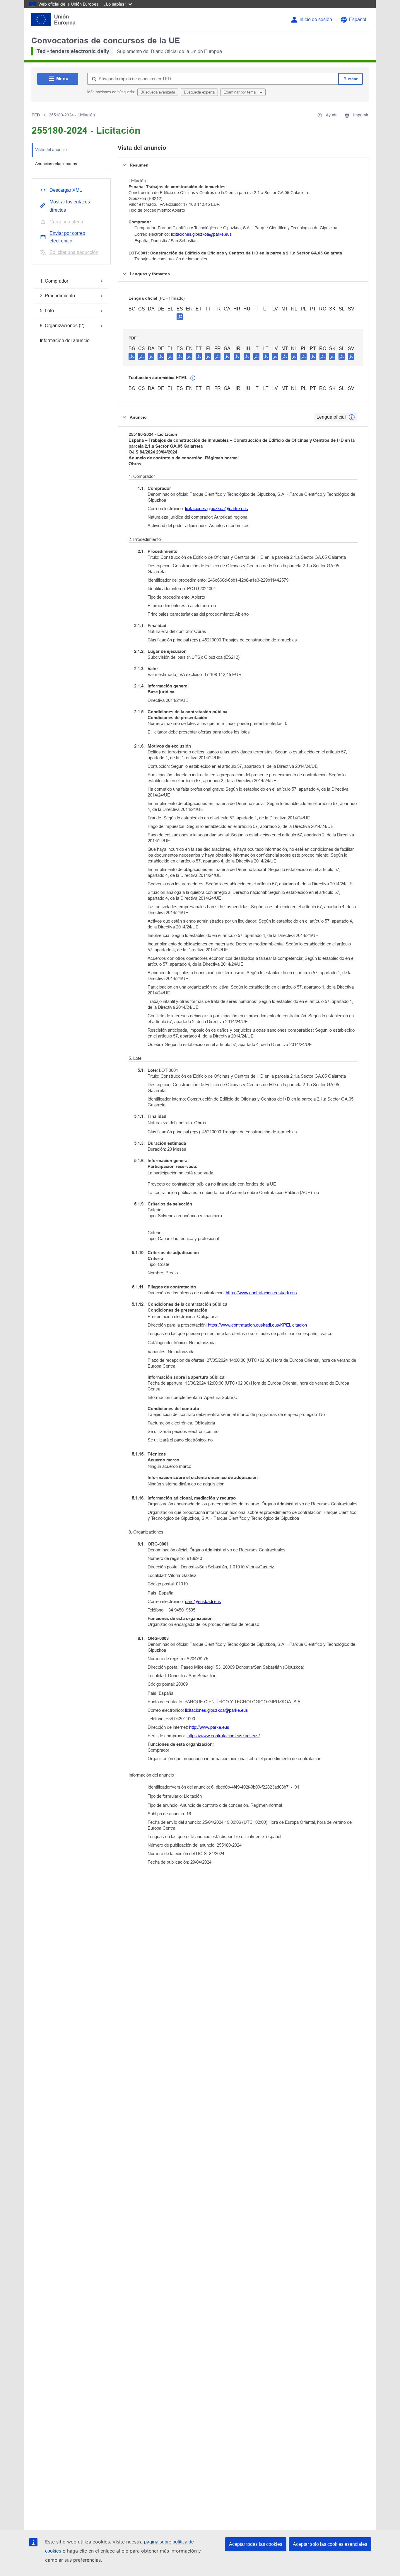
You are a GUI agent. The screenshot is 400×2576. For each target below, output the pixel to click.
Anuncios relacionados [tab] (56, 164)
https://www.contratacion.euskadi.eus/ (224, 1736)
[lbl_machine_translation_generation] (193, 378)
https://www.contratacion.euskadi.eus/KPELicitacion (257, 1325)
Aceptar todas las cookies (256, 2544)
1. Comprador (54, 281)
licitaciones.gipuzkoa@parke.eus (201, 234)
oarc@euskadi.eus (203, 1601)
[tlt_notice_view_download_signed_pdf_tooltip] (180, 317)
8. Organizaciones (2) (62, 326)
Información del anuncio (65, 341)
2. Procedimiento (57, 296)
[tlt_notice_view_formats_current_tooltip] (352, 417)
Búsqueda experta (199, 92)
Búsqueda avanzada (158, 92)
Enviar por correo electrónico (67, 237)
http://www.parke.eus (209, 1727)
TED (36, 115)
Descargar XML (66, 190)
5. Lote (47, 311)
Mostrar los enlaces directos (70, 206)
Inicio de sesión (316, 19)
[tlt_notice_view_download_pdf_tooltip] (132, 356)
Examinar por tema (240, 92)
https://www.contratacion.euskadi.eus (261, 1293)
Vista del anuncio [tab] (51, 150)
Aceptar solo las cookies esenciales (330, 2544)
